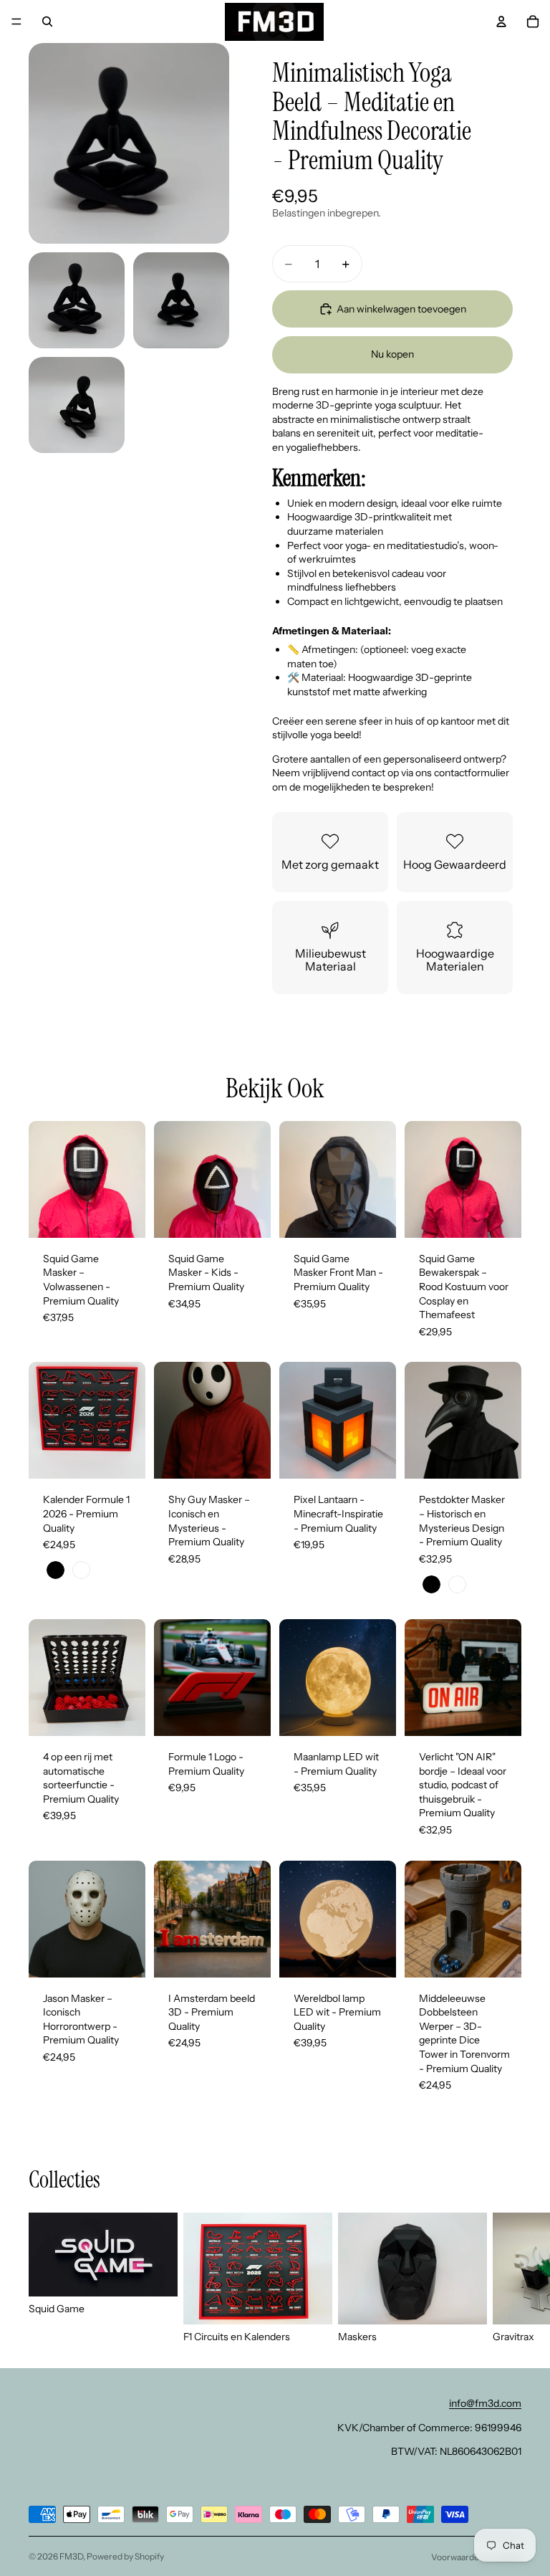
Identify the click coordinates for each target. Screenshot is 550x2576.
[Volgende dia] (130, 1179)
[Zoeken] (47, 22)
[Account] (501, 22)
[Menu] (16, 22)
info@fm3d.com (485, 2403)
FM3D (71, 2556)
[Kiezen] (123, 1216)
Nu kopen (392, 354)
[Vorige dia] (44, 1179)
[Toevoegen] (374, 1216)
